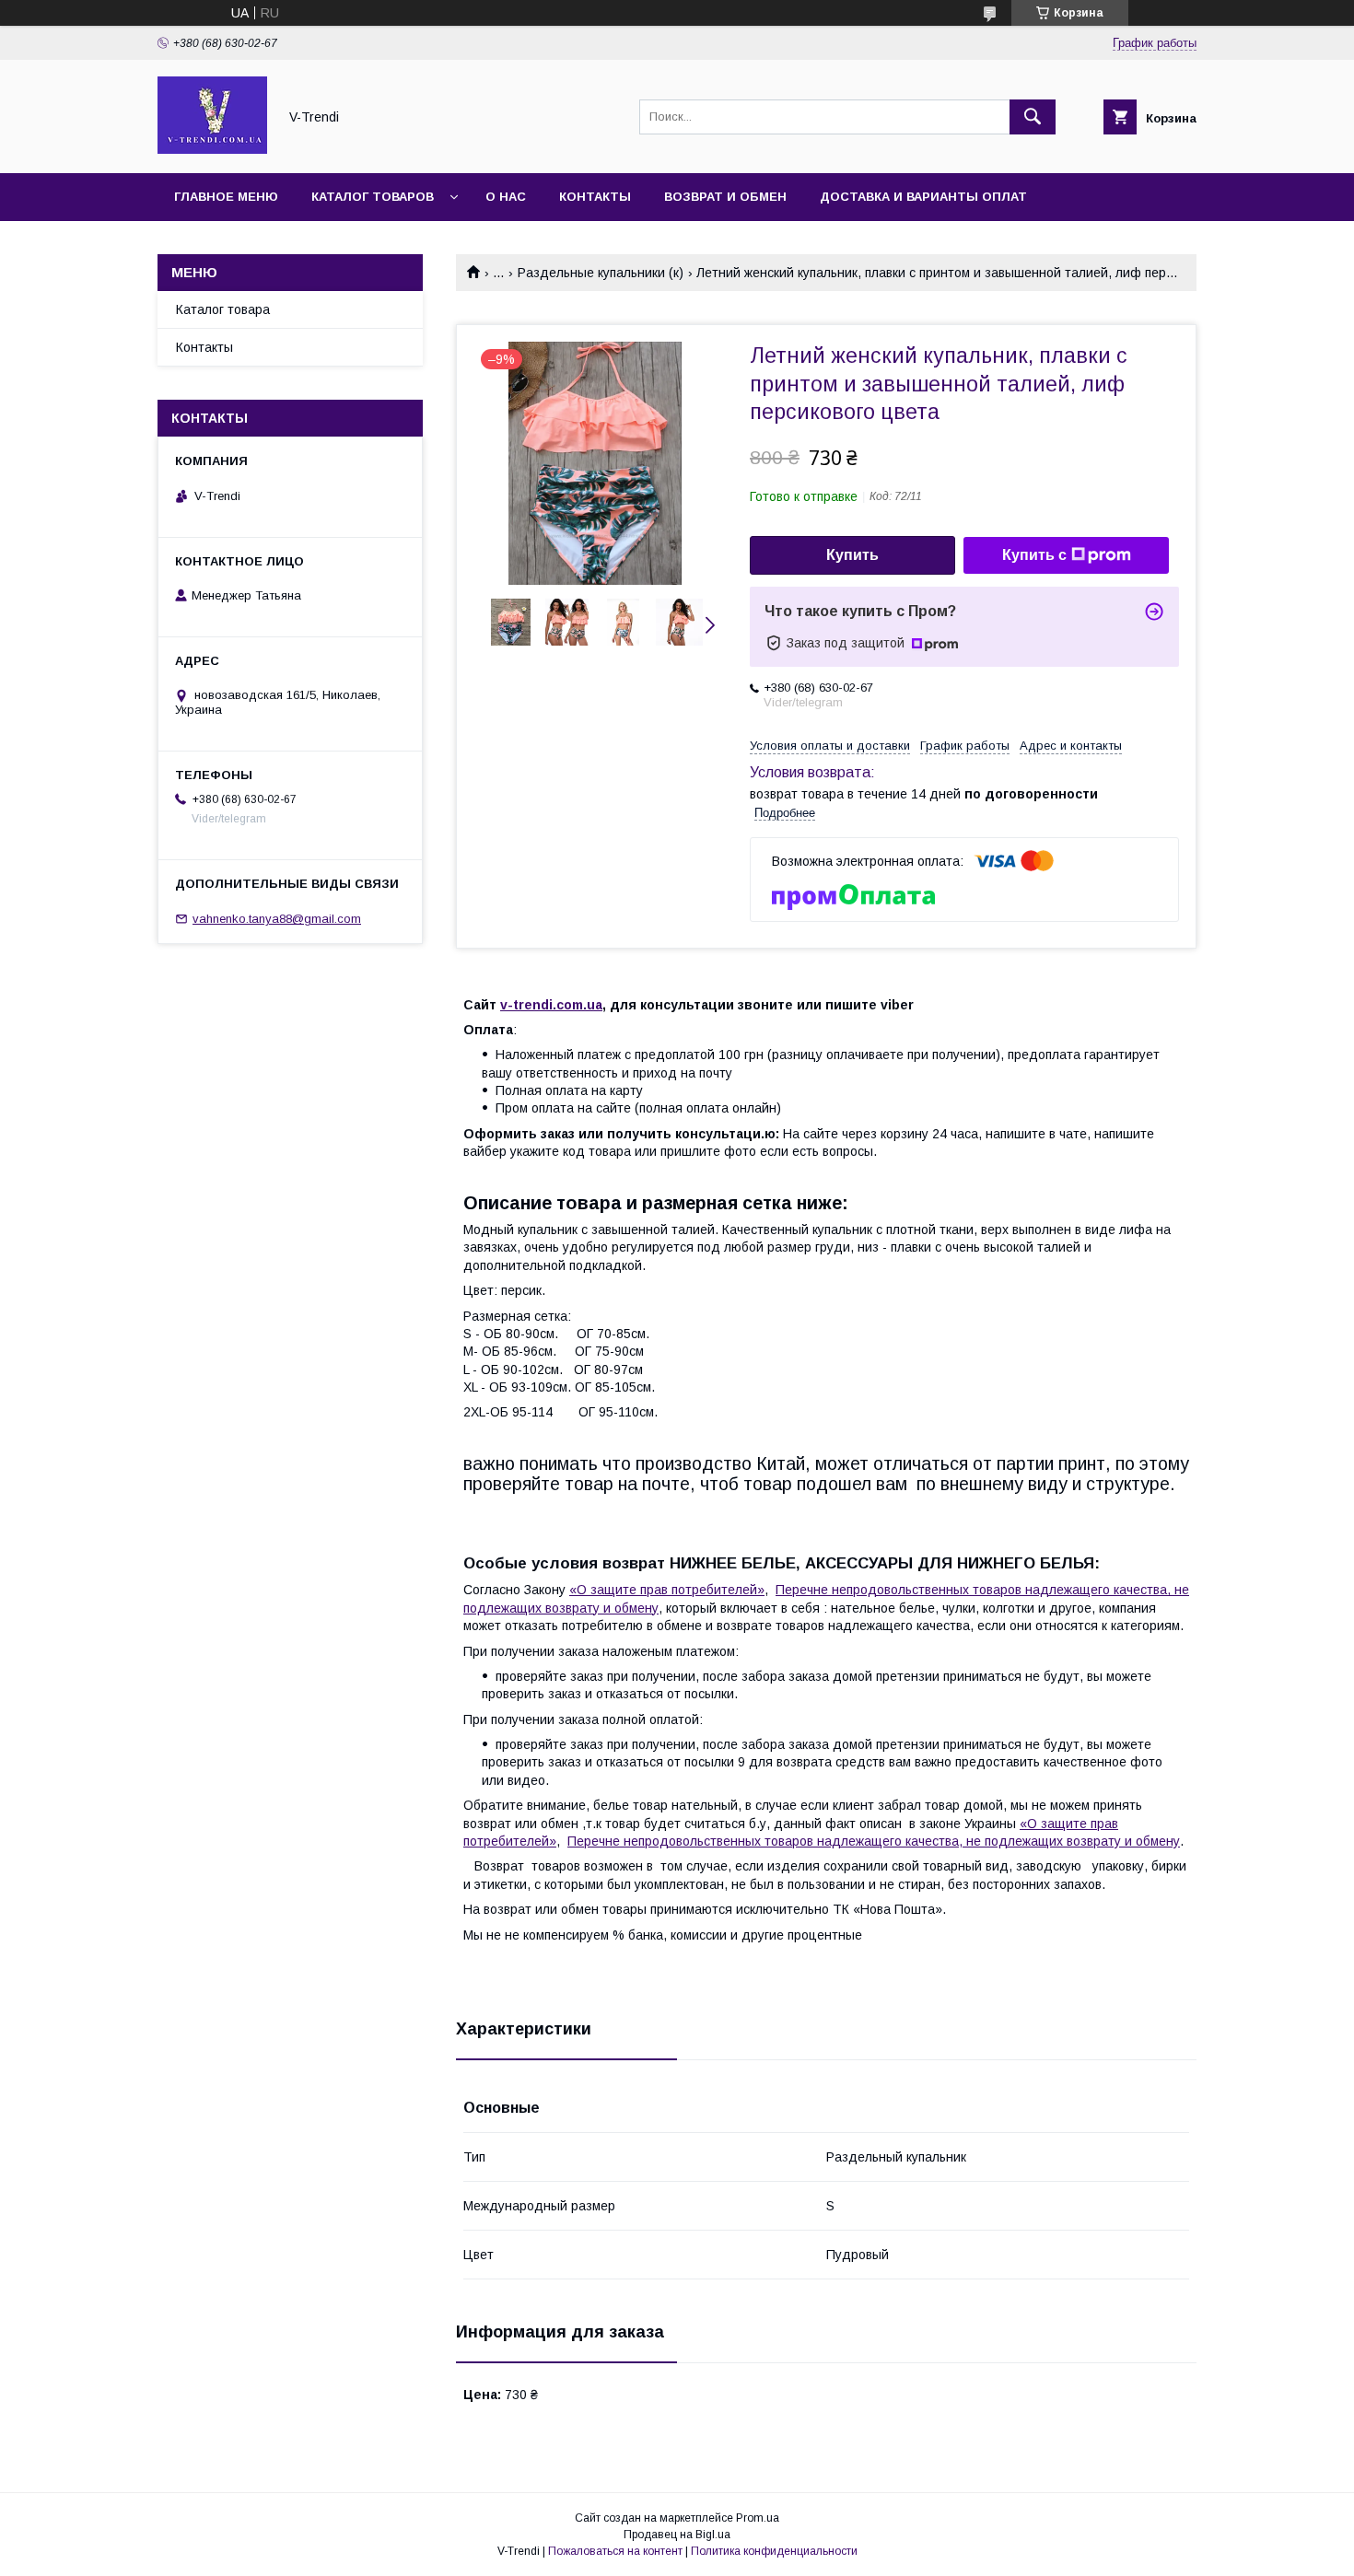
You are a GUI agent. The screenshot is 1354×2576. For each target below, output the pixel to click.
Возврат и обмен (725, 197)
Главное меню (226, 197)
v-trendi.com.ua (551, 1005)
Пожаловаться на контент (615, 2551)
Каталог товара (223, 309)
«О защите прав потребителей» (667, 1590)
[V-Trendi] (212, 149)
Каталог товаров (373, 197)
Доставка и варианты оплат (923, 197)
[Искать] (1033, 117)
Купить (852, 555)
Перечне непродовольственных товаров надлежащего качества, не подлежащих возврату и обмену (874, 1841)
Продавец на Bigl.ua (677, 2535)
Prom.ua (758, 2518)
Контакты (595, 197)
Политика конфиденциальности (774, 2551)
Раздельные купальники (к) (601, 273)
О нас (506, 197)
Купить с (1034, 555)
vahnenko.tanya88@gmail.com (277, 919)
